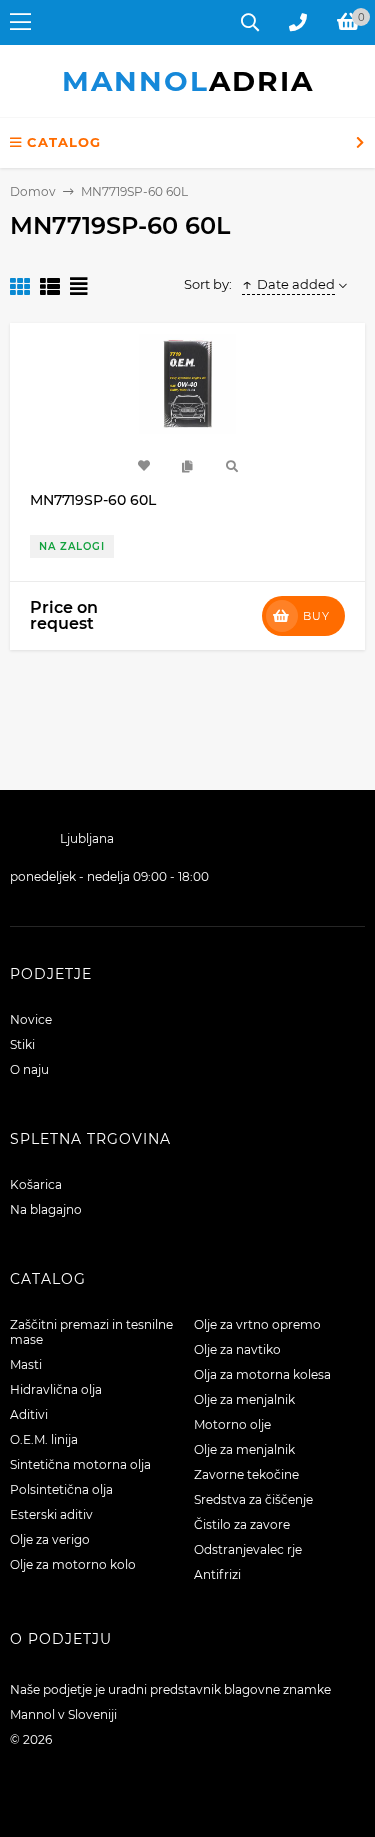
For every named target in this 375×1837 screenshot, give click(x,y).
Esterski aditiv (51, 1514)
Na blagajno (46, 1209)
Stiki (22, 1044)
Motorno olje (232, 1424)
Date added (296, 284)
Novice (31, 1019)
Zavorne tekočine (246, 1474)
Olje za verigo (50, 1539)
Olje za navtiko (237, 1349)
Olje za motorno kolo (73, 1564)
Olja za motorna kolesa (262, 1374)
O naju (29, 1069)
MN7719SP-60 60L (93, 500)
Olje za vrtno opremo (257, 1324)
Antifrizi (217, 1574)
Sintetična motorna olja (80, 1464)
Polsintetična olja (61, 1489)
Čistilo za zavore (242, 1524)
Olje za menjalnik (244, 1399)
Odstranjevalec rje (248, 1549)
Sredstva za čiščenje (253, 1499)
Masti (26, 1364)
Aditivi (29, 1414)
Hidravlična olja (56, 1389)
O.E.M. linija (44, 1439)
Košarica (36, 1184)
